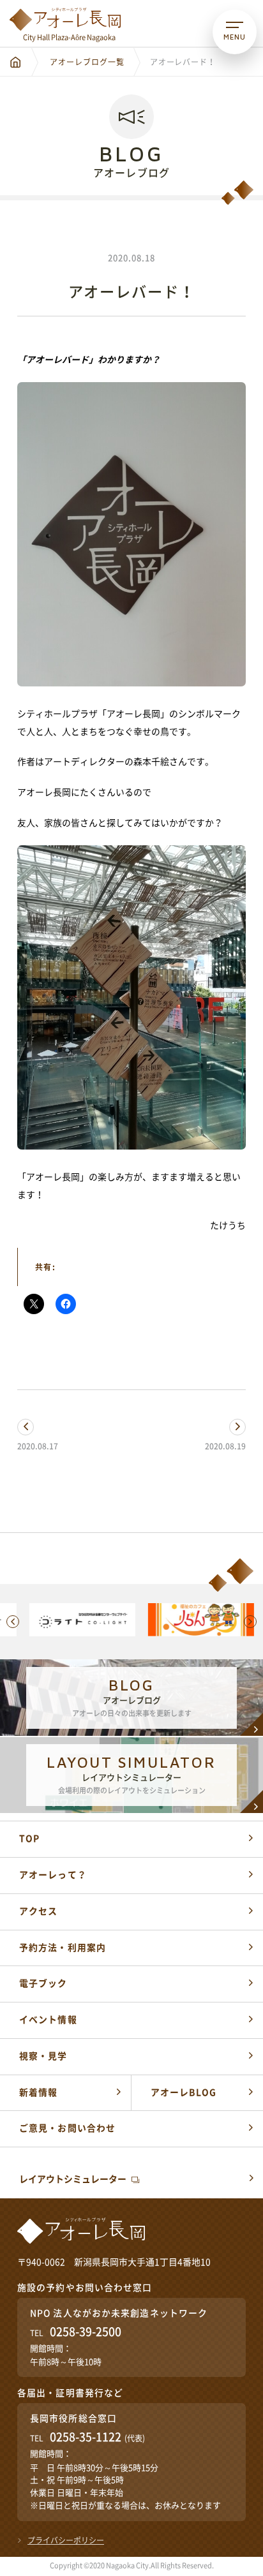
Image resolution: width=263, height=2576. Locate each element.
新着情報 (38, 2092)
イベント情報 (48, 2020)
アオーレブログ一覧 (87, 62)
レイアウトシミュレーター (73, 2179)
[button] (13, 1622)
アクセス (38, 1911)
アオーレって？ (53, 1875)
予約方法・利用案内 (63, 1948)
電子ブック (43, 1983)
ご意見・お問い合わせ (67, 2128)
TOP (29, 1839)
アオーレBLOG (184, 2092)
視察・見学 (43, 2056)
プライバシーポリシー (66, 2540)
